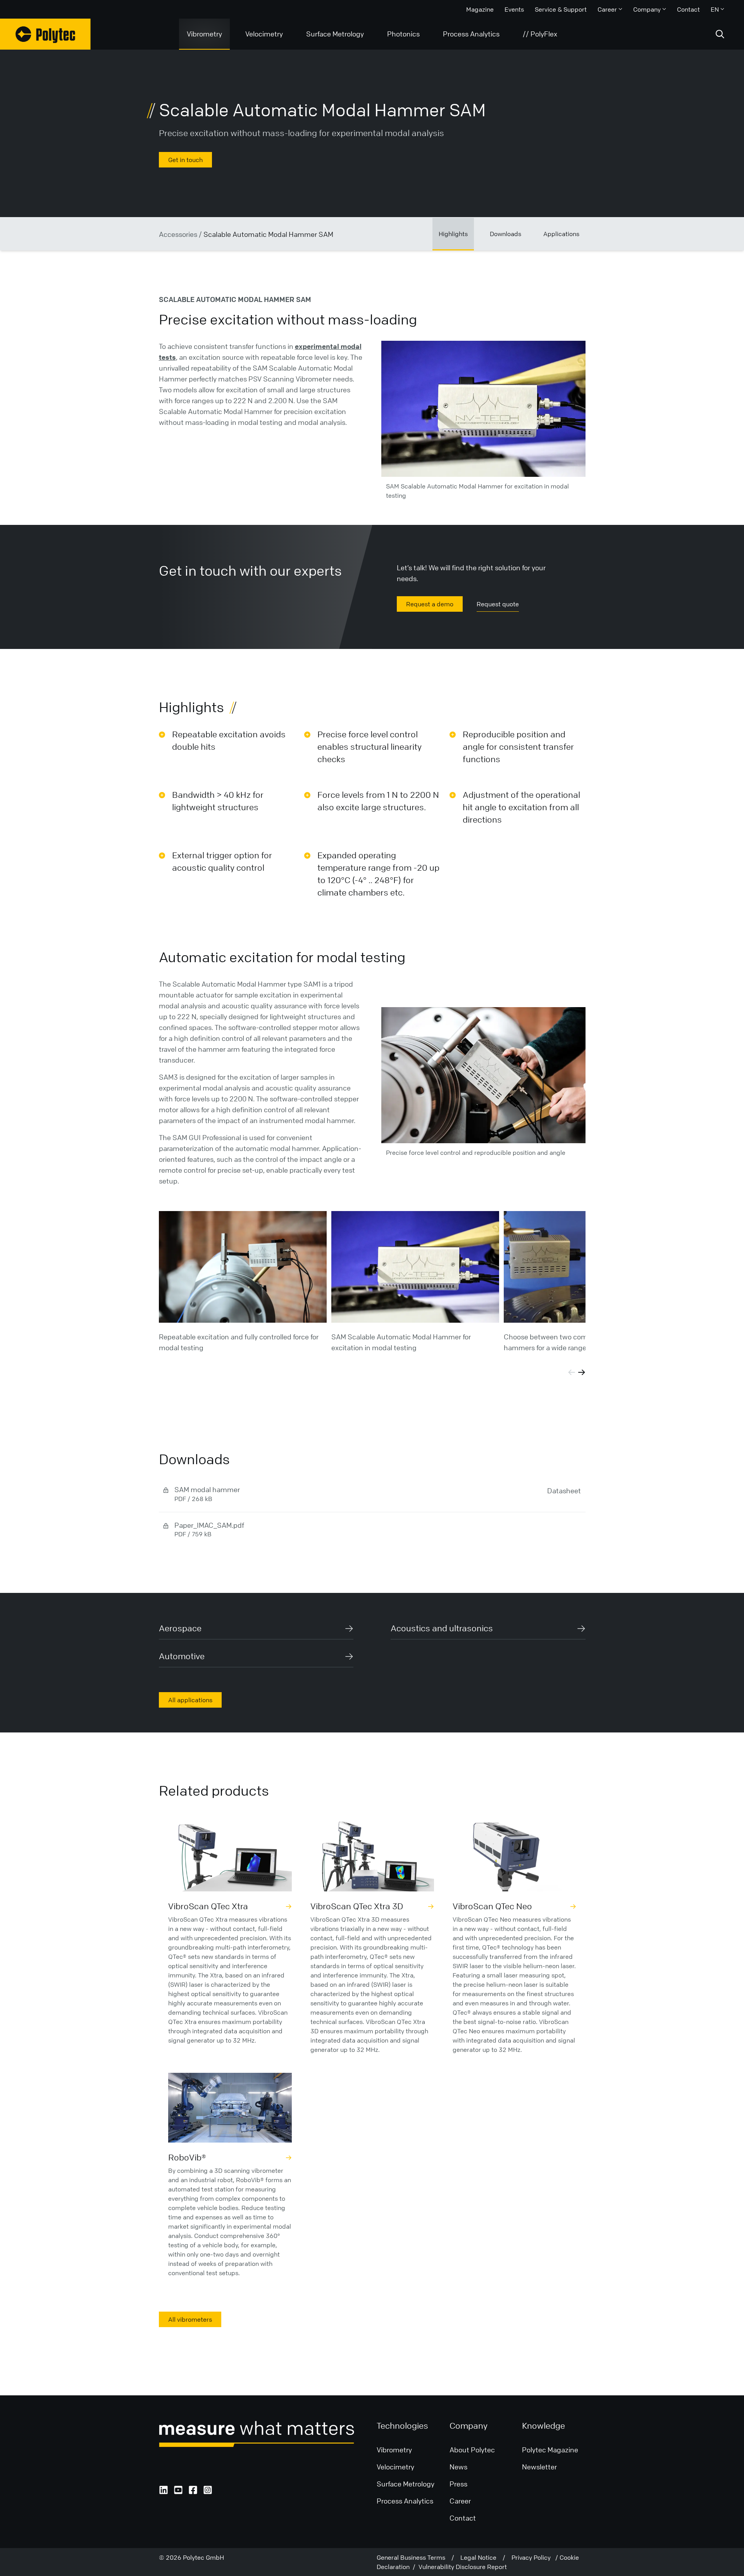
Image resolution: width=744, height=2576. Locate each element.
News (458, 2467)
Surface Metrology (335, 34)
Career (607, 9)
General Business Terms (414, 2557)
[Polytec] (45, 34)
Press (458, 2484)
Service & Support (561, 9)
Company (647, 9)
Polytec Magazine (550, 2450)
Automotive (182, 1656)
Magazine (480, 9)
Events (514, 9)
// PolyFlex (540, 34)
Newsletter (539, 2467)
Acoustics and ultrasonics (442, 1628)
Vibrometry (204, 34)
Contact (688, 9)
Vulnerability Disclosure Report (463, 2567)
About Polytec (472, 2450)
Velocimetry (264, 34)
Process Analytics (471, 34)
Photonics (403, 34)
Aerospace (180, 1628)
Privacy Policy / (536, 2557)
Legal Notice (481, 2557)
